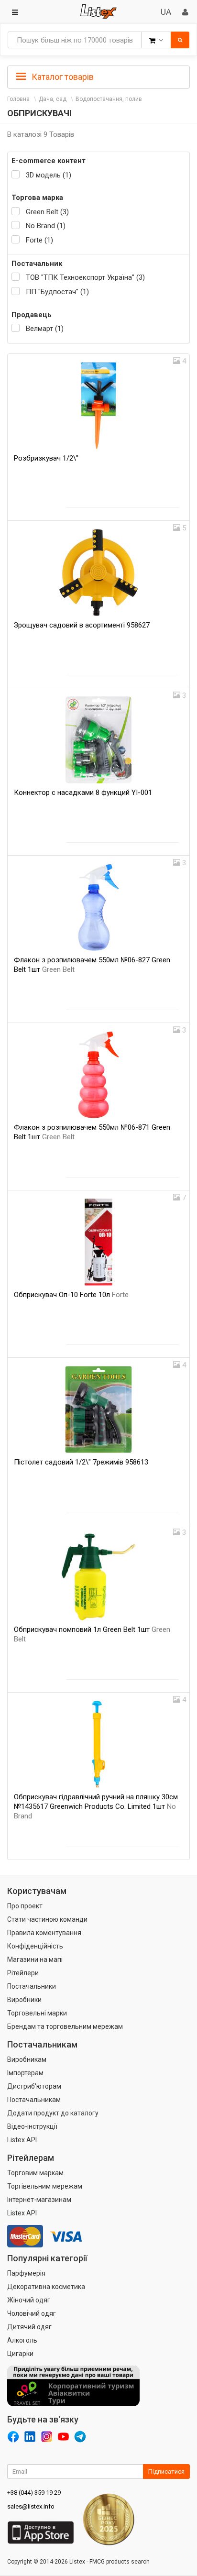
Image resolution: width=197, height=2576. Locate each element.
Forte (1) (39, 240)
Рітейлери (23, 1973)
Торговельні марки (37, 2013)
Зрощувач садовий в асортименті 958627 (82, 625)
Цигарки (20, 2354)
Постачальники (32, 1986)
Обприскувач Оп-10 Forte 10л (71, 1295)
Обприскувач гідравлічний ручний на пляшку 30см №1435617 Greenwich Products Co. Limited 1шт (96, 1806)
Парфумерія (26, 2273)
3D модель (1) (49, 175)
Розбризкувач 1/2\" (46, 458)
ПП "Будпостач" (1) (57, 292)
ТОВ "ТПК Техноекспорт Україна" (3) (85, 277)
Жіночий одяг (29, 2300)
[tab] (98, 76)
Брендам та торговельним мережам (65, 2026)
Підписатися (166, 2471)
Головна (18, 99)
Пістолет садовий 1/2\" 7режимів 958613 (81, 1462)
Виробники (24, 2000)
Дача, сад (53, 99)
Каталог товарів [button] (62, 77)
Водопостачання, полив (109, 99)
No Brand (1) (46, 226)
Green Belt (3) (47, 212)
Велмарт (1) (45, 329)
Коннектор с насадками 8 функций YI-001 (83, 793)
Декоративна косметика (46, 2287)
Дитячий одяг (29, 2327)
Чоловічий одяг (32, 2313)
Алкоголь (22, 2340)
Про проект (25, 1906)
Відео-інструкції (32, 2126)
